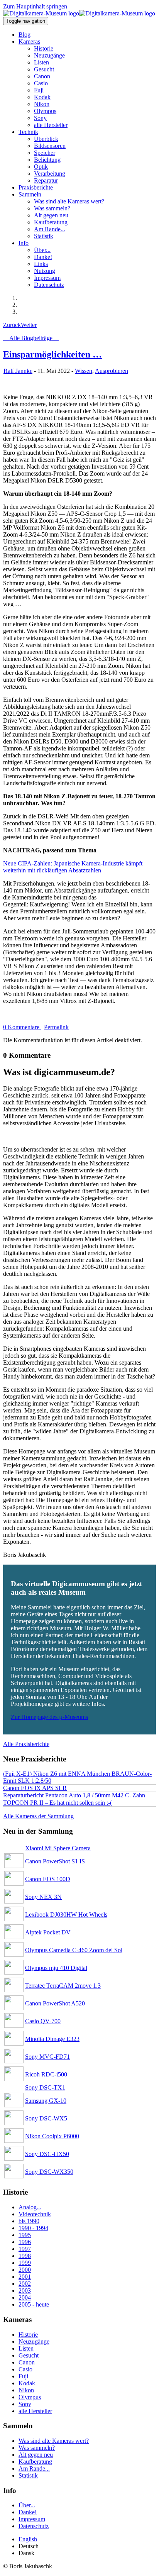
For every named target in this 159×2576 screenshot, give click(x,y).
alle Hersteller (35, 2411)
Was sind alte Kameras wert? (54, 2441)
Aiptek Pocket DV (48, 1932)
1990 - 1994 (33, 2228)
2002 (25, 2284)
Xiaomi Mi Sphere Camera (58, 1848)
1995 (25, 2235)
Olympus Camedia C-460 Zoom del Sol (74, 1950)
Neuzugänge (34, 2341)
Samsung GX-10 (46, 2101)
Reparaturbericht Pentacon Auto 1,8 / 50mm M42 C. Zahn (74, 1795)
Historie (28, 2335)
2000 (25, 2270)
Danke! (28, 2512)
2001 (25, 2277)
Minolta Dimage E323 (52, 2039)
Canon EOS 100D (48, 1879)
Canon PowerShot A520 (55, 2003)
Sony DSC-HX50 (47, 2154)
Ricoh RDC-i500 (46, 2074)
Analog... (30, 2207)
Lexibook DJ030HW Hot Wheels (66, 1915)
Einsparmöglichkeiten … (52, 354)
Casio (25, 2369)
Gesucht (29, 2355)
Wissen (84, 371)
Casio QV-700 (43, 2021)
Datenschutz (34, 2526)
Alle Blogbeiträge (31, 338)
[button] (29, 41)
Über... (27, 2505)
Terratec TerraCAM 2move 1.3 (63, 1986)
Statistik (28, 2475)
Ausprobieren (112, 371)
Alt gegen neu (36, 2455)
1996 (25, 2242)
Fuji (23, 2376)
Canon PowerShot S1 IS (55, 1861)
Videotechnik (35, 2214)
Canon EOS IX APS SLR (35, 1788)
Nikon (26, 2390)
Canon (27, 2362)
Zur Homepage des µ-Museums (49, 1717)
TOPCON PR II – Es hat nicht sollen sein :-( (58, 1803)
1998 (25, 2256)
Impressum (32, 2519)
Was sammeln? (37, 2448)
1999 (25, 2263)
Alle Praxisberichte (26, 1744)
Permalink (56, 1027)
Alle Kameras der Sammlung (38, 1816)
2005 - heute (34, 2304)
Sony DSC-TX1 (45, 2087)
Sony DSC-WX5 (46, 2118)
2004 (25, 2297)
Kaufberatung (35, 2462)
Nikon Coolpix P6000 (52, 2136)
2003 (25, 2291)
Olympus (30, 2397)
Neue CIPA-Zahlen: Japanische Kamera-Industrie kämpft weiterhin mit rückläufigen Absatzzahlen (73, 867)
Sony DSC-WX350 (49, 2172)
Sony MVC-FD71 (47, 2057)
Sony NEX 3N (43, 1897)
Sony (25, 2404)
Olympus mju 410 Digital (56, 1968)
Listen (26, 2348)
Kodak (27, 2383)
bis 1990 (29, 2221)
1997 (25, 2249)
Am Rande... (34, 2468)
